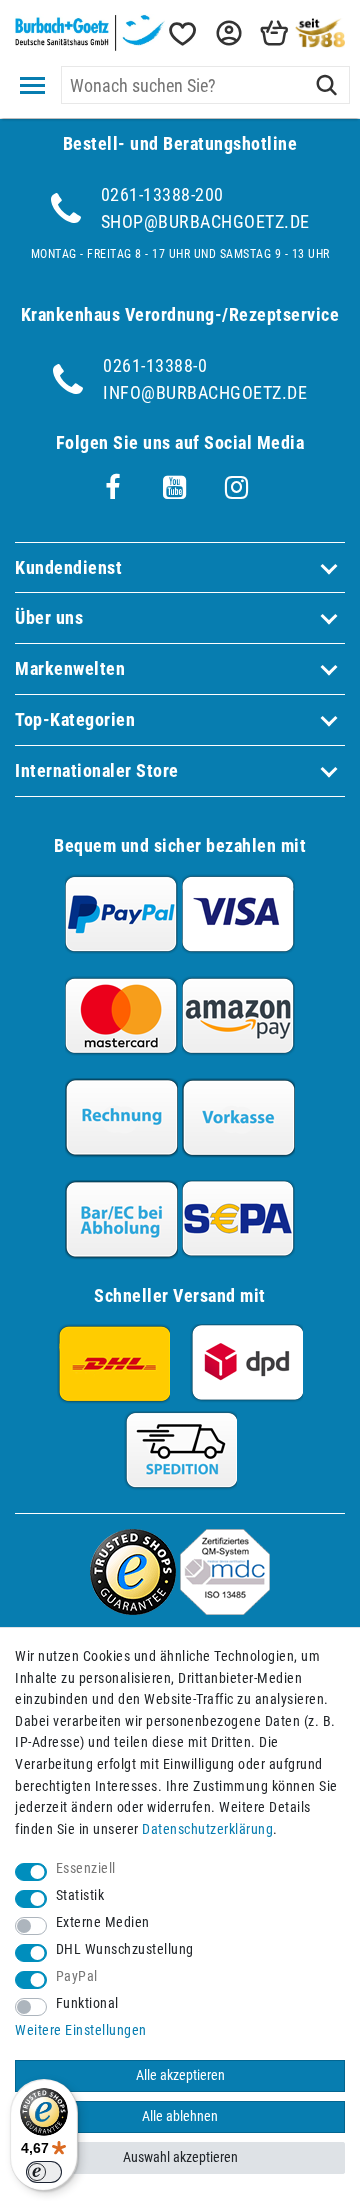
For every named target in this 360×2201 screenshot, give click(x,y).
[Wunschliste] (181, 33)
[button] (227, 33)
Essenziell (86, 1868)
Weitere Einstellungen (81, 2030)
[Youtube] (175, 488)
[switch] (44, 2172)
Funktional (87, 2003)
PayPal (77, 1976)
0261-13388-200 (162, 194)
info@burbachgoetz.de (205, 392)
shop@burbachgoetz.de (205, 221)
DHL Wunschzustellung (125, 1949)
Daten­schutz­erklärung (207, 1829)
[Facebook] (113, 488)
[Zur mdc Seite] (225, 1608)
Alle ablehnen (180, 2116)
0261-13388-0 (155, 365)
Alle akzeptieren (180, 2075)
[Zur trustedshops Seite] (133, 1608)
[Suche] (326, 85)
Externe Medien (103, 1922)
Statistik (80, 1895)
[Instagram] (237, 488)
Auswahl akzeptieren (180, 2157)
